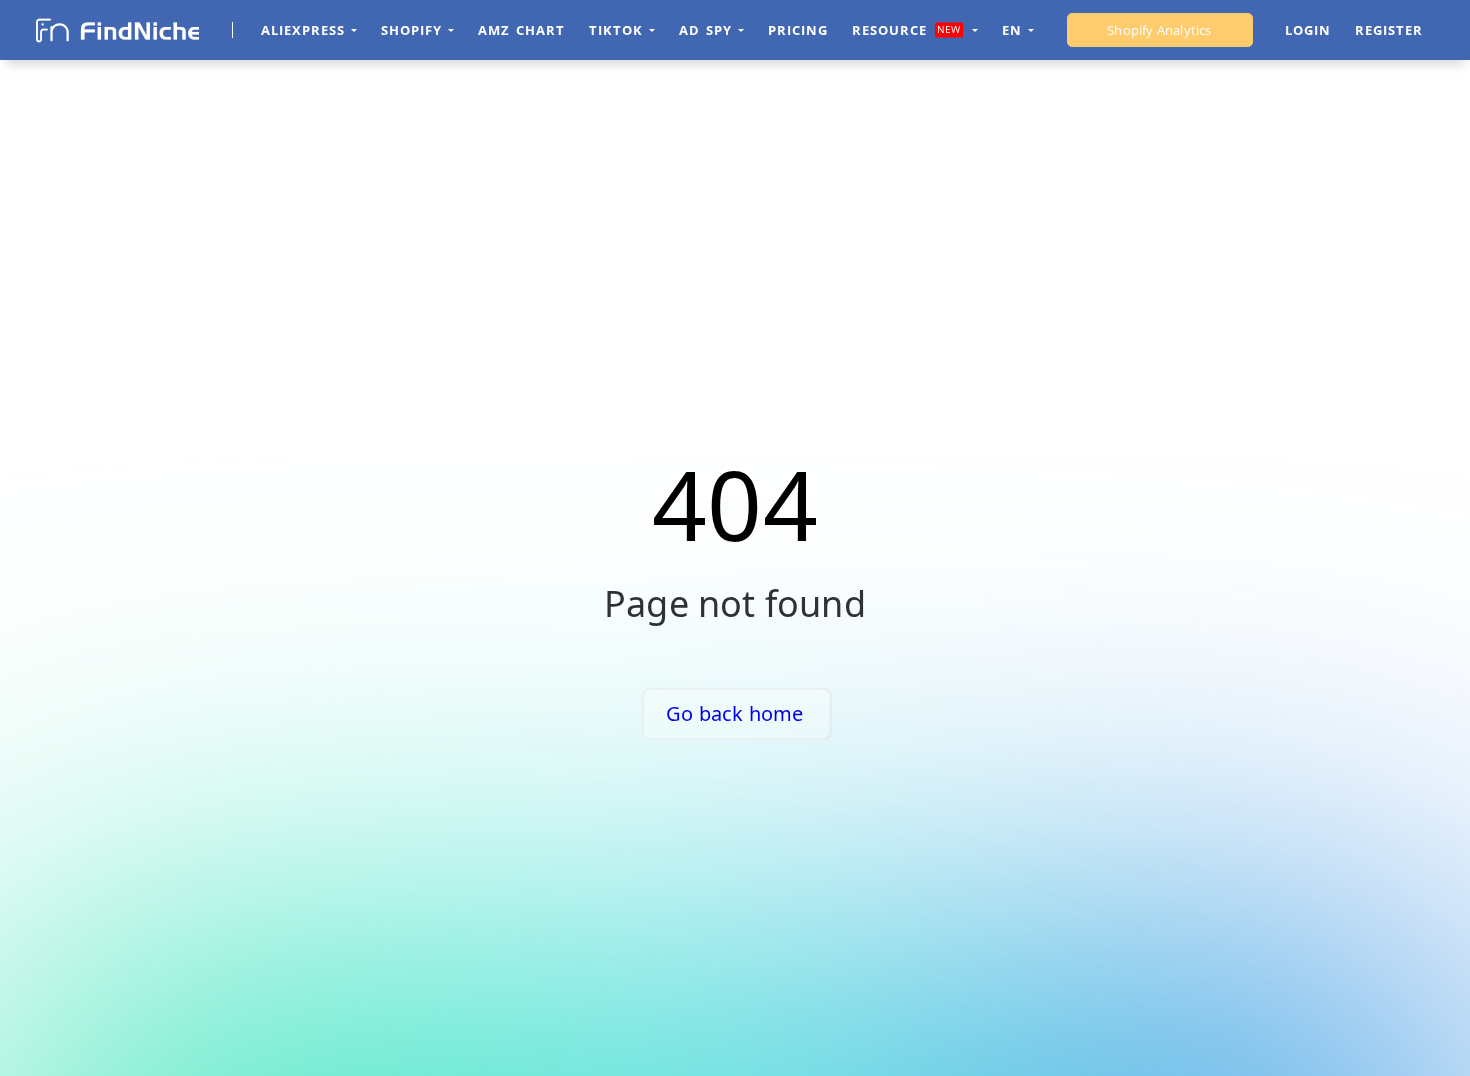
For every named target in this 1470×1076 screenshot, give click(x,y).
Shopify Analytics (1159, 30)
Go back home (734, 713)
